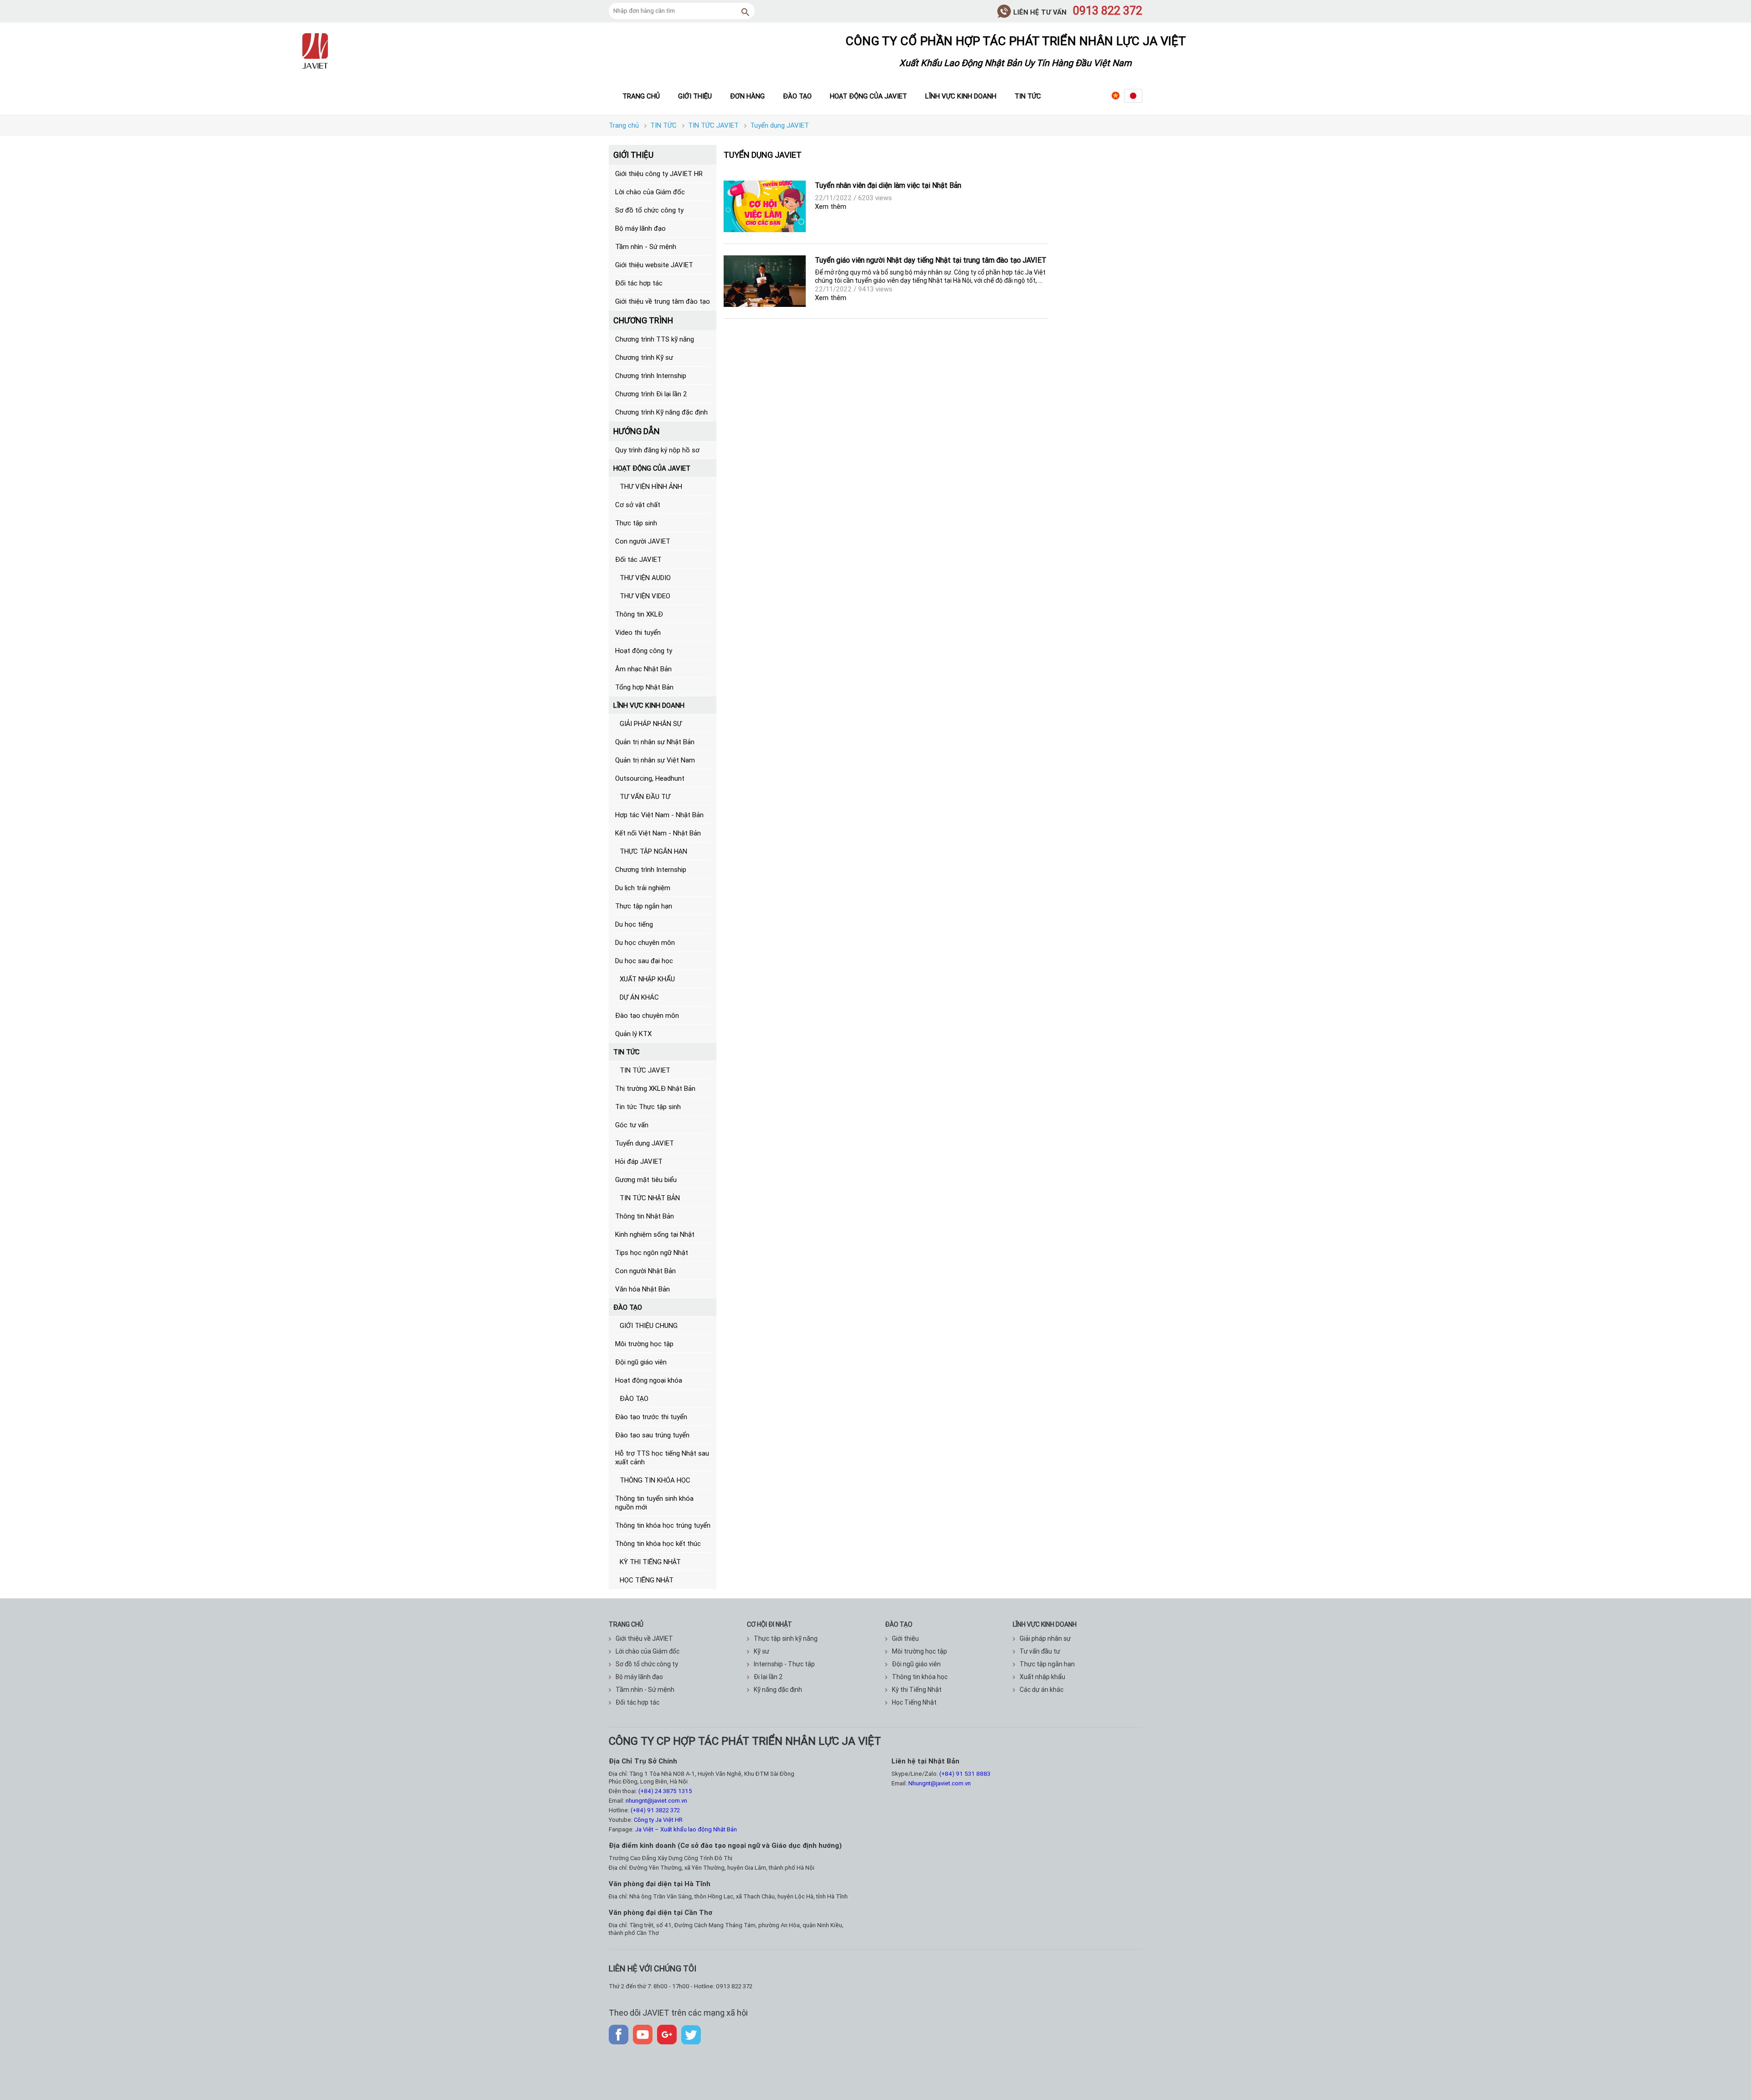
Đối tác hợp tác (639, 283)
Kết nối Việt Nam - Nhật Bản (658, 833)
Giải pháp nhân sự (1045, 1639)
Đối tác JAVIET (638, 559)
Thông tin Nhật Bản (645, 1216)
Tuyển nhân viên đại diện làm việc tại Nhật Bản (888, 185)
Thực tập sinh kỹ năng (786, 1639)
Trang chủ (641, 96)
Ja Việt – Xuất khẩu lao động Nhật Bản (686, 1829)
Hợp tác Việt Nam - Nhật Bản (659, 815)
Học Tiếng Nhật (914, 1702)
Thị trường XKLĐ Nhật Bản (655, 1088)
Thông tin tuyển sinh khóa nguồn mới (654, 1503)
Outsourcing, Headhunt (650, 778)
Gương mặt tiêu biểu (646, 1180)
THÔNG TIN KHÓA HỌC (655, 1480)
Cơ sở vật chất (638, 505)
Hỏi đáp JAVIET (639, 1161)
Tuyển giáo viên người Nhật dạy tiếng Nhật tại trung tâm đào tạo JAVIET (931, 260)
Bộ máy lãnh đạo (640, 228)
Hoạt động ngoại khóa (649, 1380)
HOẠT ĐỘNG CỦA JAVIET (652, 468)
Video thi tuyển (638, 632)
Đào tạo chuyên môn (647, 1015)
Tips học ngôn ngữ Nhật (652, 1252)
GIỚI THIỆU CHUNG (649, 1325)
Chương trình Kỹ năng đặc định (661, 412)
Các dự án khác (1041, 1690)
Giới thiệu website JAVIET (654, 265)
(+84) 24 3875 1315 (665, 1791)
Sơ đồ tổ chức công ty (649, 210)
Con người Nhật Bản (645, 1271)
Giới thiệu (695, 96)
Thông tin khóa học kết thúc (658, 1543)
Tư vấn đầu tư (1040, 1651)
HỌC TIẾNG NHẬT (647, 1580)
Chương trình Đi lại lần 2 (651, 394)
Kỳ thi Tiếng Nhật (917, 1690)
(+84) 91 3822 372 (655, 1810)
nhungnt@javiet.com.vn (656, 1801)
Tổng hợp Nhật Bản (644, 687)
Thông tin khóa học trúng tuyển (663, 1525)
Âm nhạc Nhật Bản (643, 669)
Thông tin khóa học (920, 1677)
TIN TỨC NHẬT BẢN (650, 1198)
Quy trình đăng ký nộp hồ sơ (657, 450)
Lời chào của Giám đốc (650, 192)
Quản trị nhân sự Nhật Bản (655, 742)
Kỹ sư (762, 1651)
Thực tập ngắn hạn (644, 906)
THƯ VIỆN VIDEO (645, 596)
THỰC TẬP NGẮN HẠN (653, 851)
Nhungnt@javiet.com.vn (940, 1783)
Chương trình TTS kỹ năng (655, 339)
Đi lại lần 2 (768, 1677)
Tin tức (1028, 96)
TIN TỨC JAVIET (645, 1070)
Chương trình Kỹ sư (644, 357)
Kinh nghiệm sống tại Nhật (655, 1234)
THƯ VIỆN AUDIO (645, 578)
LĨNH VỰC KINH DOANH (649, 705)
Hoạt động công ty (644, 651)
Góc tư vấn (632, 1125)
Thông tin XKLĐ (639, 614)
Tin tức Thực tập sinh (648, 1107)
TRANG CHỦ (626, 1624)
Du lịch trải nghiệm (643, 888)
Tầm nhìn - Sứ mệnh (646, 246)
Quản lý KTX (633, 1034)
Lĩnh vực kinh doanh (961, 96)
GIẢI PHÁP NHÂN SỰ (651, 723)
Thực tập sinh (636, 523)
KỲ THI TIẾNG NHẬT (650, 1562)
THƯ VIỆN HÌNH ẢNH (651, 486)
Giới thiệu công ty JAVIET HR (659, 174)
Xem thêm (831, 206)
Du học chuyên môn (645, 942)
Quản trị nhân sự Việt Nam (655, 760)
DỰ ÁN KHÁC (639, 997)
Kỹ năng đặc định (778, 1690)
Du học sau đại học (644, 961)
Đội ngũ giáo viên (641, 1362)
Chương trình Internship (651, 376)
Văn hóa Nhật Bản (642, 1289)
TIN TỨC (627, 1052)
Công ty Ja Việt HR (658, 1820)
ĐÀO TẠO (628, 1307)
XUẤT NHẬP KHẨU (647, 979)
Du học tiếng (634, 924)
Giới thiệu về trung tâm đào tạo (663, 301)
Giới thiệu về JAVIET (644, 1639)
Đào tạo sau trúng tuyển (652, 1435)
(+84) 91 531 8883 (965, 1774)
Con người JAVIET (643, 541)
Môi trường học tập (644, 1344)
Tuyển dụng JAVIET (645, 1143)
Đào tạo (797, 96)
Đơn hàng (747, 96)
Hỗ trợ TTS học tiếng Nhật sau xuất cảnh (662, 1457)
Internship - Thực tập (784, 1664)
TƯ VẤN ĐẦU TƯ (645, 796)
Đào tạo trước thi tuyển (651, 1417)
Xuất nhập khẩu (1042, 1677)
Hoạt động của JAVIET (868, 96)
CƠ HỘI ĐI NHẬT (769, 1624)
